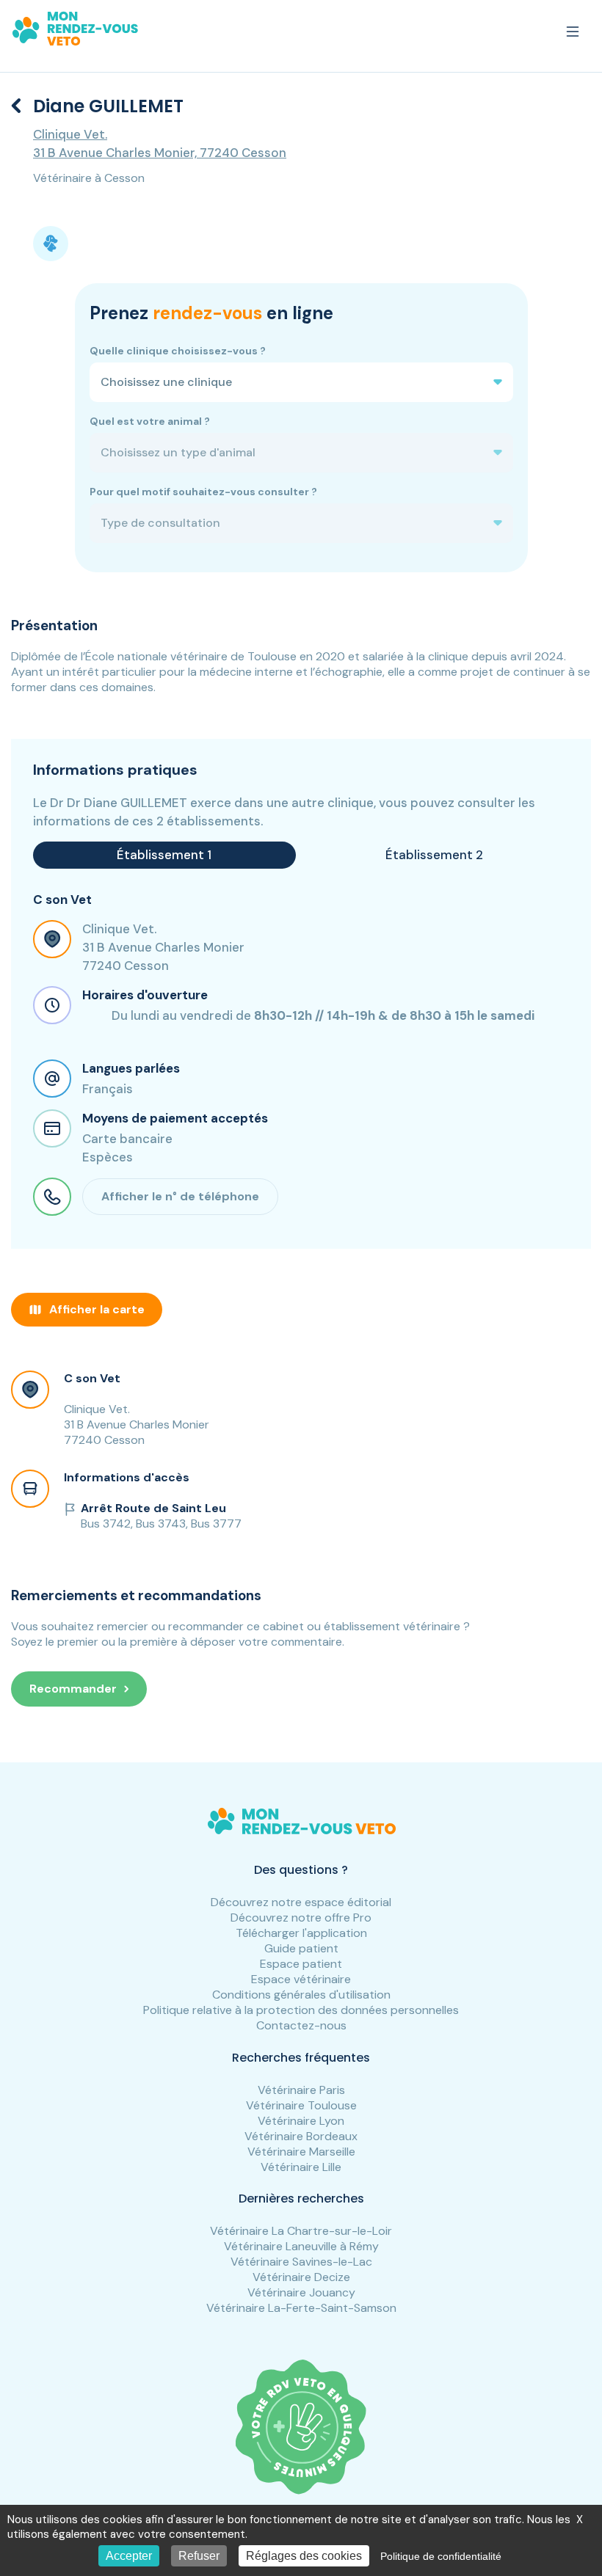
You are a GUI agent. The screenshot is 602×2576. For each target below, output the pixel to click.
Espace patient (301, 1964)
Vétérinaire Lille (301, 2167)
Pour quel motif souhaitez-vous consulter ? (203, 492)
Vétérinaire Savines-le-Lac (301, 2262)
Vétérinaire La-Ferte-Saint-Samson (301, 2308)
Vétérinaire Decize (301, 2277)
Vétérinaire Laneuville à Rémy (301, 2246)
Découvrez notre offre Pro (301, 1918)
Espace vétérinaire (301, 1979)
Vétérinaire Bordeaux (301, 2136)
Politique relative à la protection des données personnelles (301, 2010)
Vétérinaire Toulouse (301, 2105)
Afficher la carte (97, 1309)
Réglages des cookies (304, 2556)
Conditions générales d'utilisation (301, 1995)
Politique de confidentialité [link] (441, 2556)
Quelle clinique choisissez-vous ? (178, 351)
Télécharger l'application (301, 1933)
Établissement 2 (434, 855)
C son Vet (92, 1378)
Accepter (129, 2556)
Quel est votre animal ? (150, 421)
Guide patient (301, 1948)
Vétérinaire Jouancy (301, 2292)
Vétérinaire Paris (301, 2090)
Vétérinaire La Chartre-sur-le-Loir (301, 2231)
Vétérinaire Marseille (301, 2152)
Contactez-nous (301, 2025)
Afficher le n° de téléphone (180, 1196)
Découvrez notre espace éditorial (301, 1902)
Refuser (199, 2556)
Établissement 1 (164, 855)
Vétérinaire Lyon (301, 2121)
